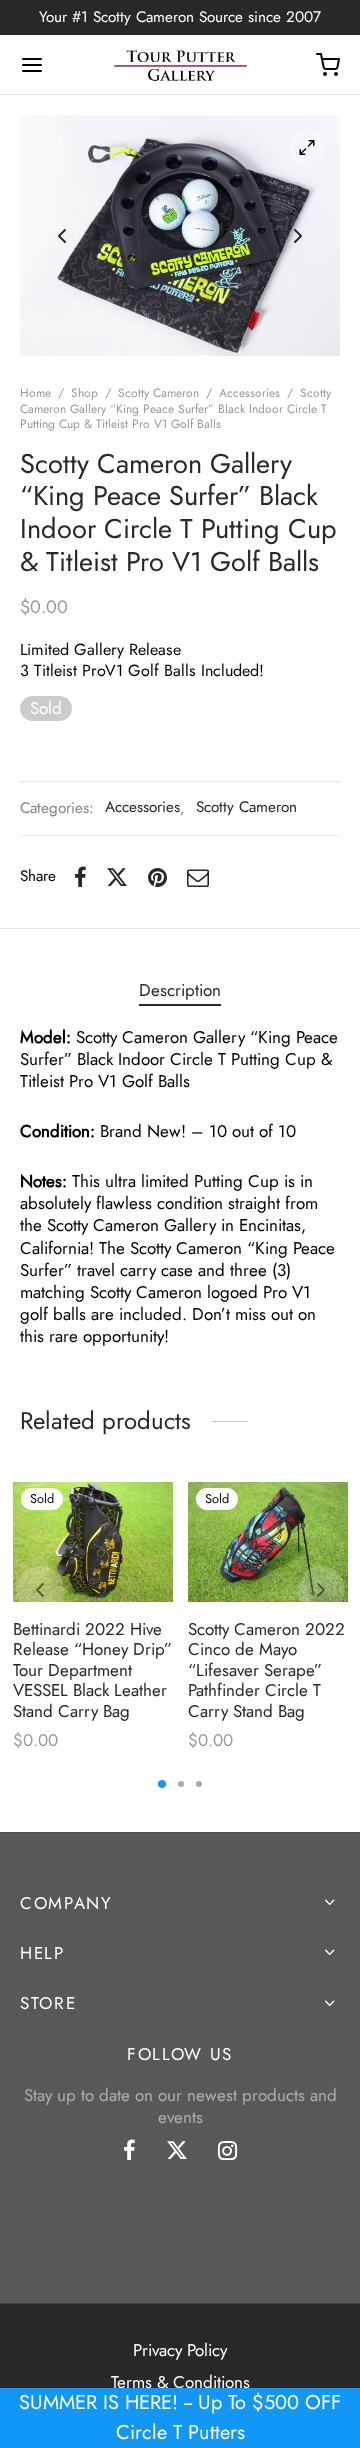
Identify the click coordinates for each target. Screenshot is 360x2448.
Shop (84, 393)
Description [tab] (180, 990)
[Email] (198, 877)
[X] (117, 877)
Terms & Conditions (180, 2382)
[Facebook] (80, 877)
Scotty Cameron (158, 393)
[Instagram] (227, 2152)
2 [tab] (181, 1784)
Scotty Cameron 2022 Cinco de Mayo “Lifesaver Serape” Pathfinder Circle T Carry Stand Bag (266, 1670)
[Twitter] (177, 2152)
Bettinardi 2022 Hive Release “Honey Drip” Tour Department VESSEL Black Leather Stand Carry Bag (92, 1670)
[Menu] (32, 65)
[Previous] (40, 1590)
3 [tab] (199, 1784)
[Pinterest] (157, 877)
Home (35, 393)
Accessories (249, 393)
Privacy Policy (180, 2350)
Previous (62, 236)
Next (298, 236)
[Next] (321, 1590)
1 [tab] (162, 1784)
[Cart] (328, 65)
